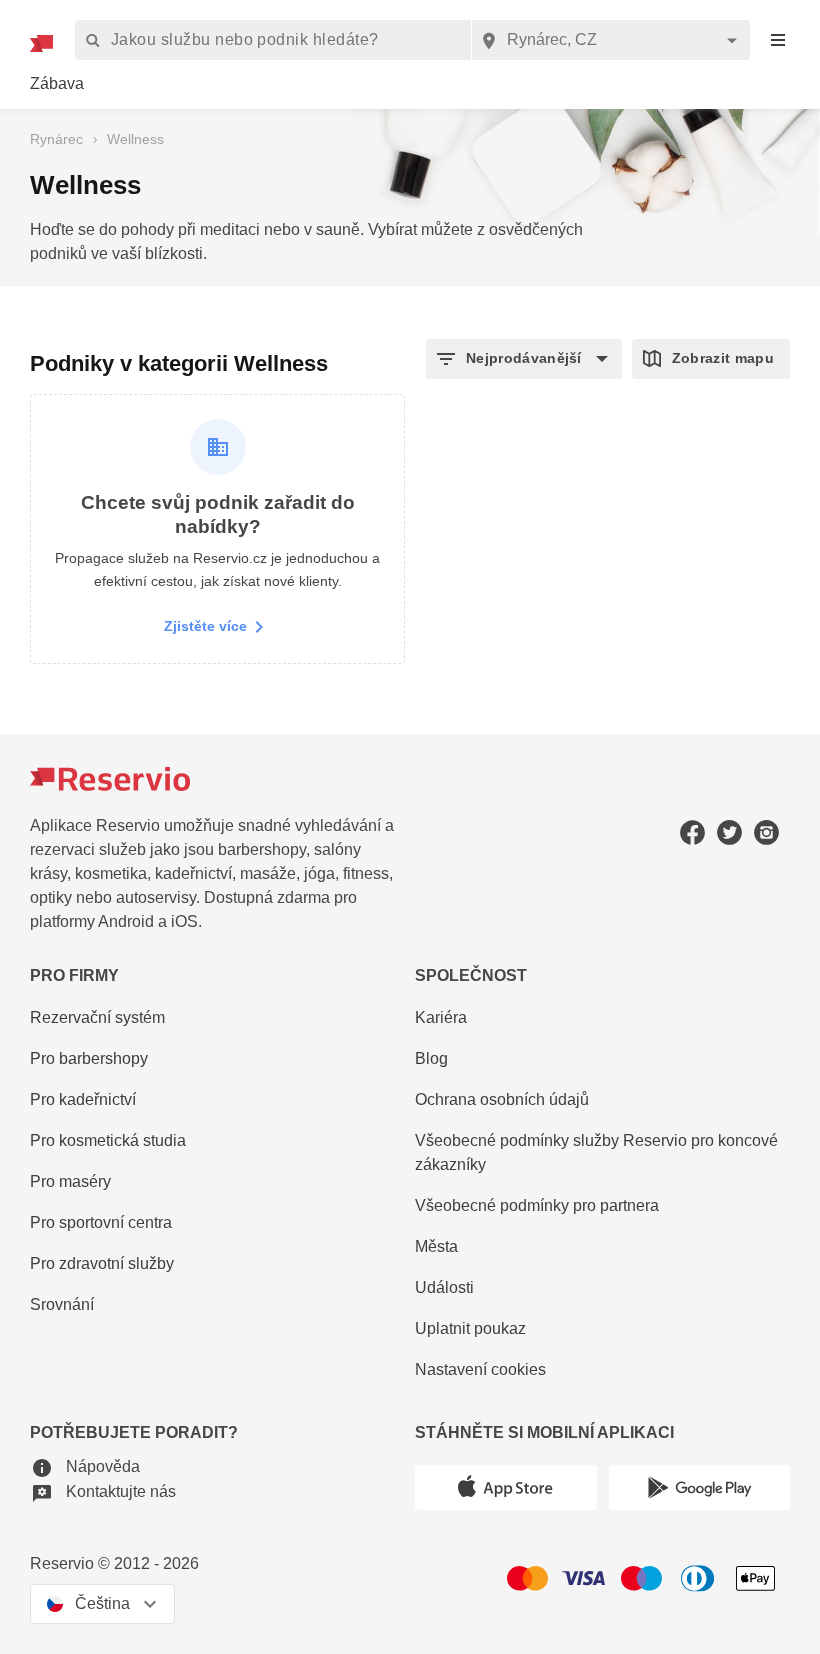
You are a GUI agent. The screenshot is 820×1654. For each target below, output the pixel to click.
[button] (524, 359)
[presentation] (778, 40)
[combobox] (610, 40)
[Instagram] (766, 832)
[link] (57, 84)
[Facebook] (692, 832)
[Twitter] (729, 832)
